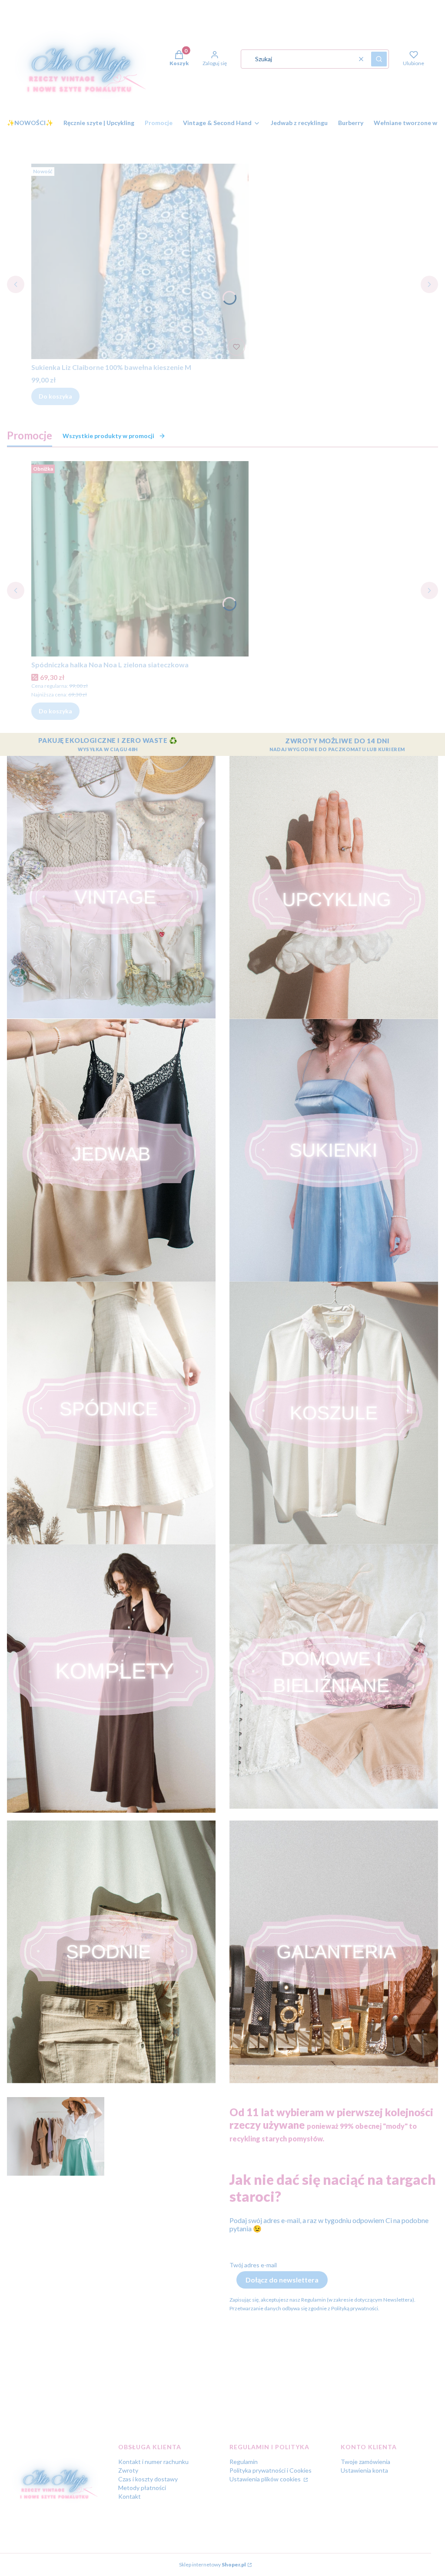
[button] (379, 59)
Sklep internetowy (213, 2564)
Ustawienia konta (364, 2470)
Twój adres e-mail (253, 2265)
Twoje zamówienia (365, 2462)
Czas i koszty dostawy (148, 2479)
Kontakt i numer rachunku (153, 2462)
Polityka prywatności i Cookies (271, 2470)
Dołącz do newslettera (282, 2280)
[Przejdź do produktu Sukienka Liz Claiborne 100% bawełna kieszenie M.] (140, 261)
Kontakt (130, 2496)
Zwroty (128, 2470)
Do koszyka (55, 396)
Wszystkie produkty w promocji (108, 436)
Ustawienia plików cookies (266, 2479)
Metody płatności (142, 2488)
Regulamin (244, 2462)
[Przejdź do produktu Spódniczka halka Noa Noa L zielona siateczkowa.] (140, 559)
